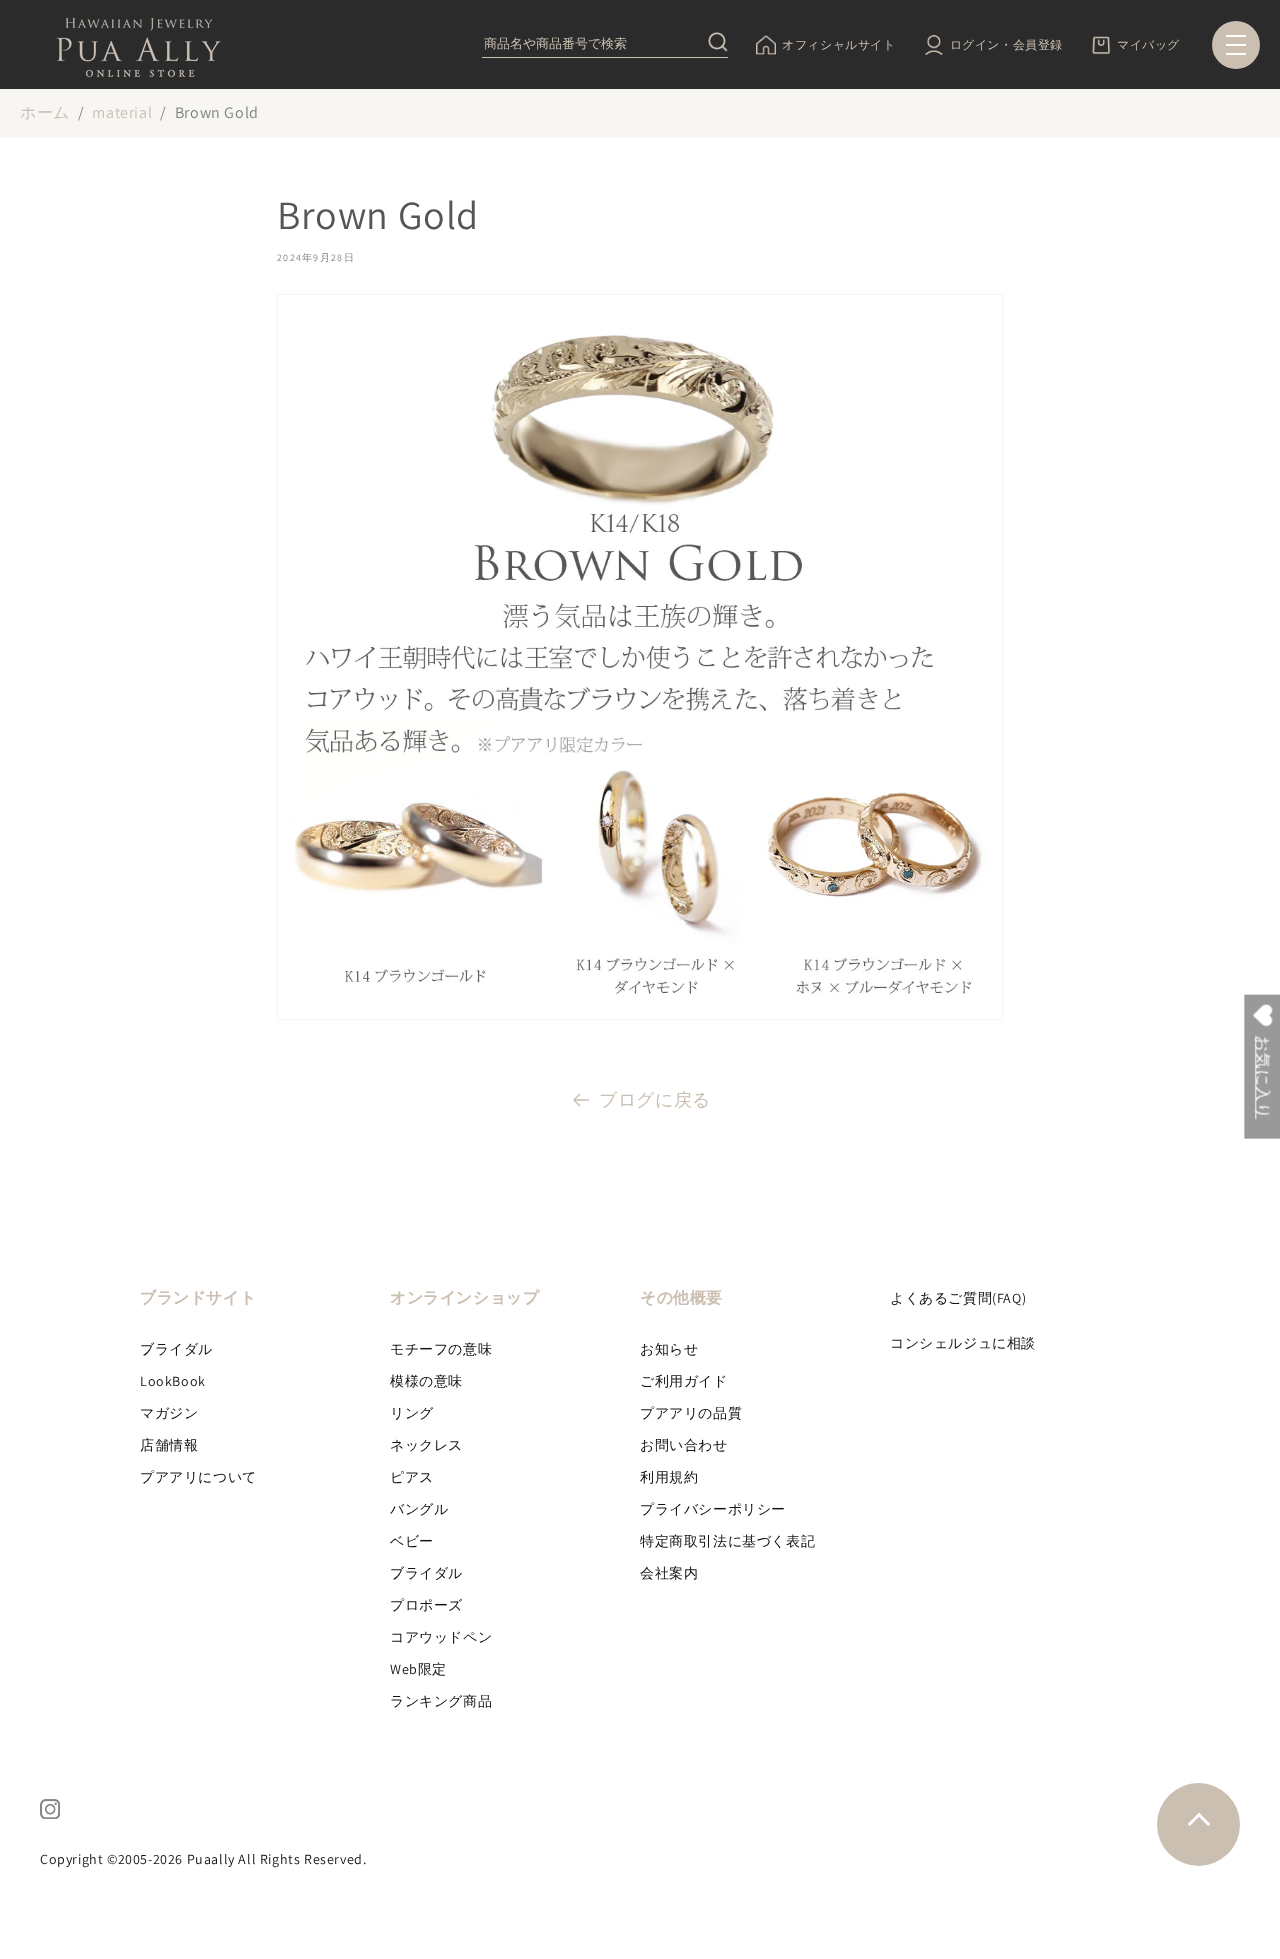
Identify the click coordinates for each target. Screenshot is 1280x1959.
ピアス (412, 1477)
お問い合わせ (684, 1445)
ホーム (45, 112)
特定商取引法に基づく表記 (727, 1541)
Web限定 (418, 1669)
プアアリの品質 (691, 1413)
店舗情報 (169, 1445)
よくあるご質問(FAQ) (958, 1298)
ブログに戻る (655, 1099)
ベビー (412, 1541)
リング (412, 1413)
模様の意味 (426, 1381)
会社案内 (669, 1573)
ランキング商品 (441, 1701)
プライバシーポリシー (713, 1509)
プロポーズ (426, 1605)
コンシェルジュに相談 (963, 1343)
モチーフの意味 (441, 1349)
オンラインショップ (464, 1297)
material (122, 112)
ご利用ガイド (684, 1381)
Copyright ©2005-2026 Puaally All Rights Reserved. (203, 1859)
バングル (419, 1509)
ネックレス (426, 1445)
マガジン (169, 1413)
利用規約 (669, 1477)
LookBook (173, 1381)
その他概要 (681, 1297)
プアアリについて (198, 1477)
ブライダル (176, 1349)
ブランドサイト (198, 1297)
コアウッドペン (441, 1637)
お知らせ (669, 1349)
